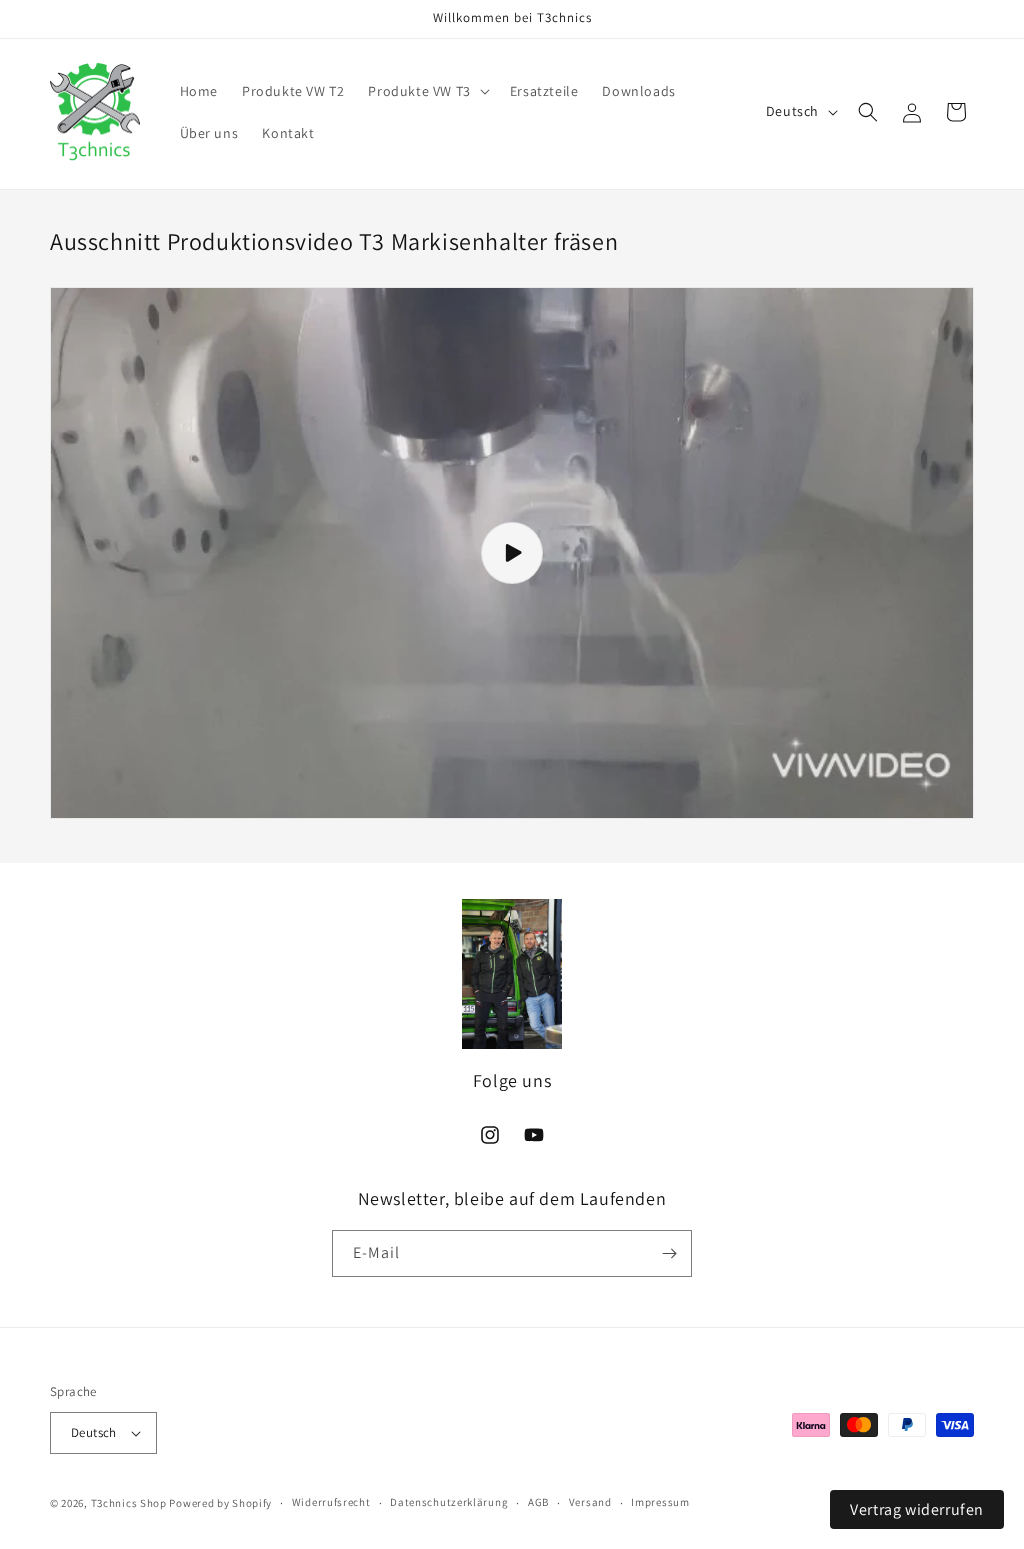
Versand (590, 1502)
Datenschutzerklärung (449, 1502)
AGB (538, 1502)
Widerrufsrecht (331, 1502)
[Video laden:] (512, 553)
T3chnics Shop (129, 1503)
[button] (426, 91)
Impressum (660, 1502)
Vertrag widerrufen (917, 1509)
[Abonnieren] (669, 1253)
